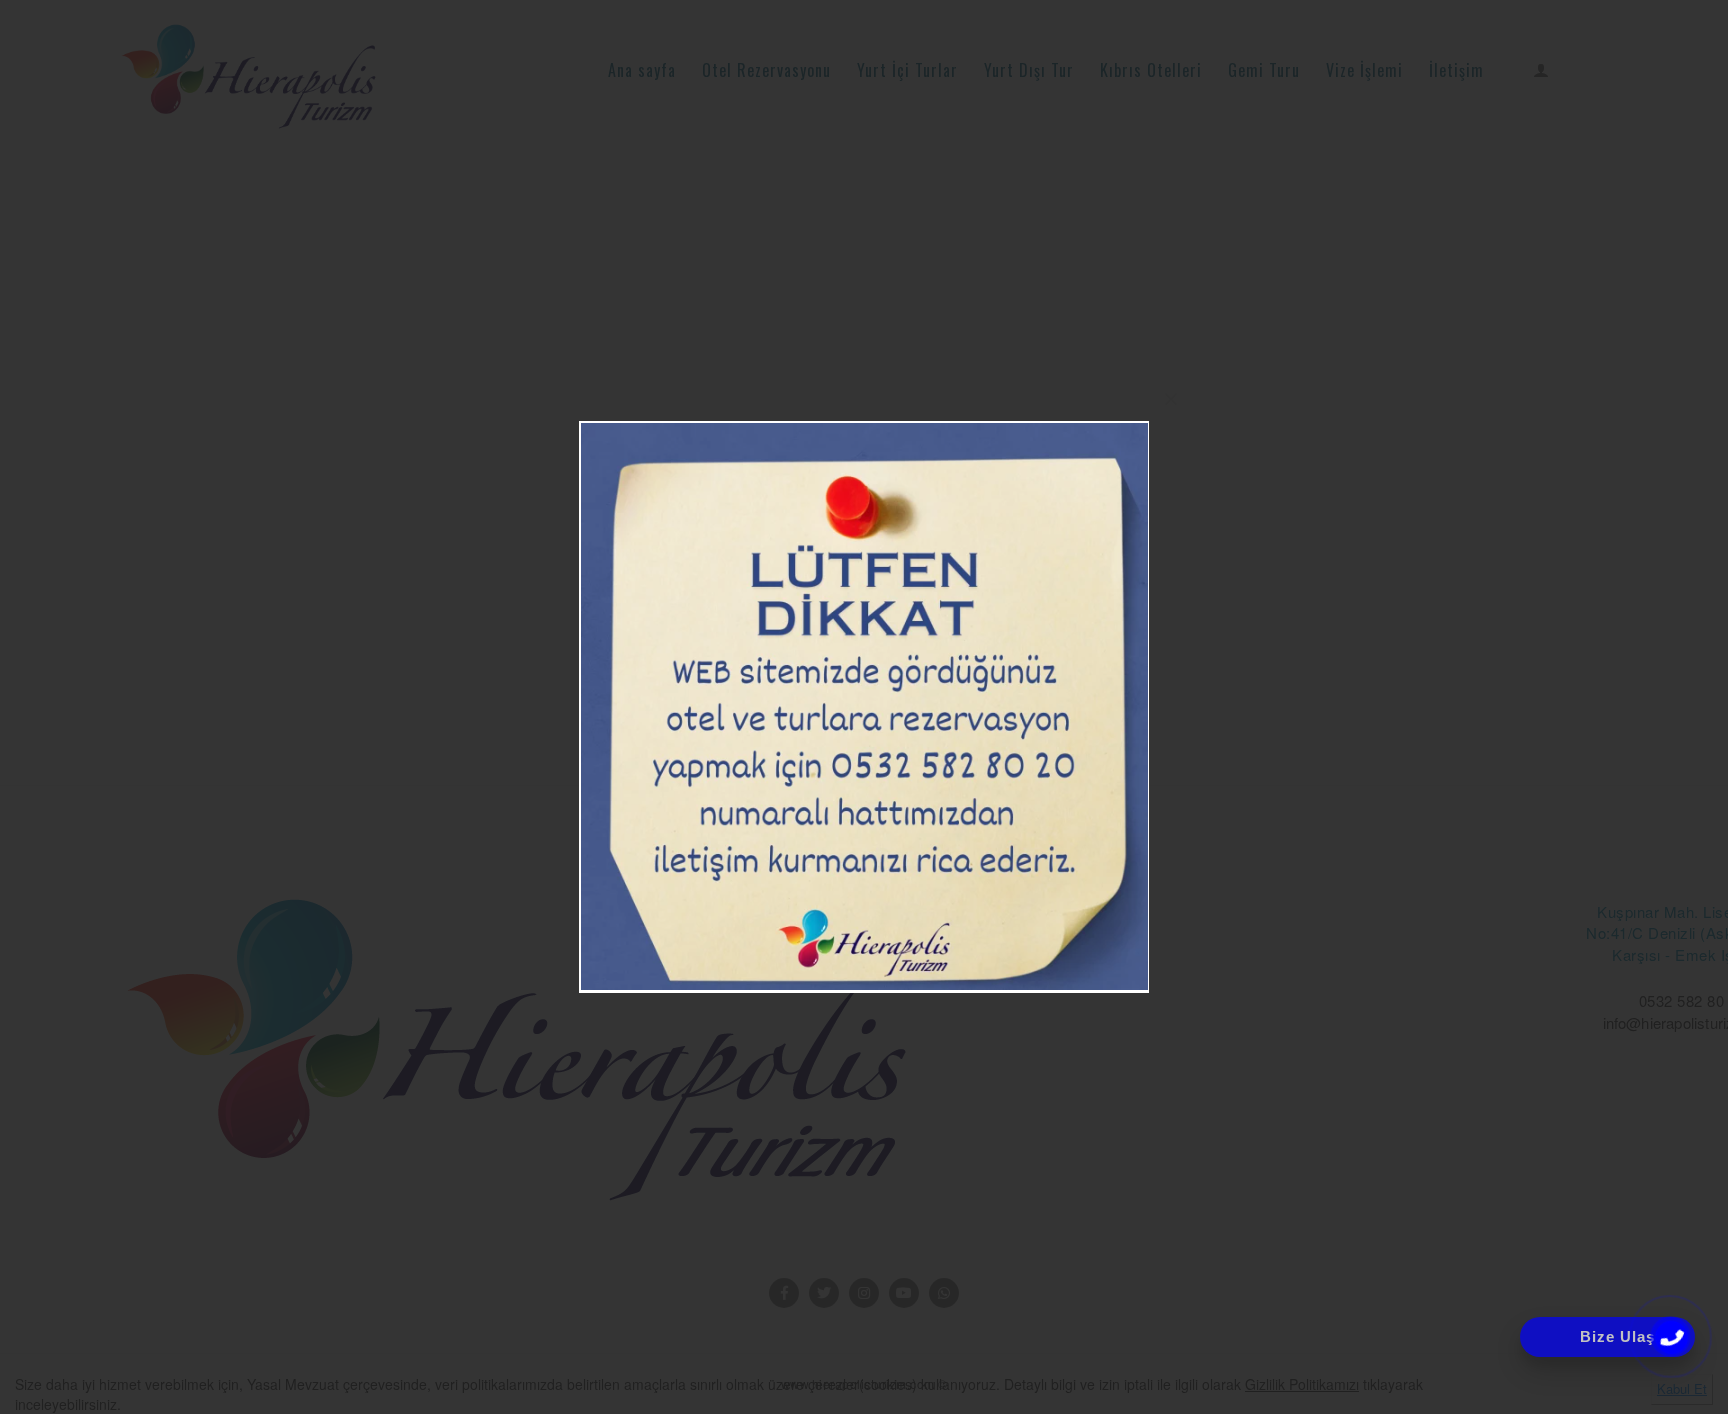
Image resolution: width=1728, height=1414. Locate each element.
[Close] (1171, 399)
